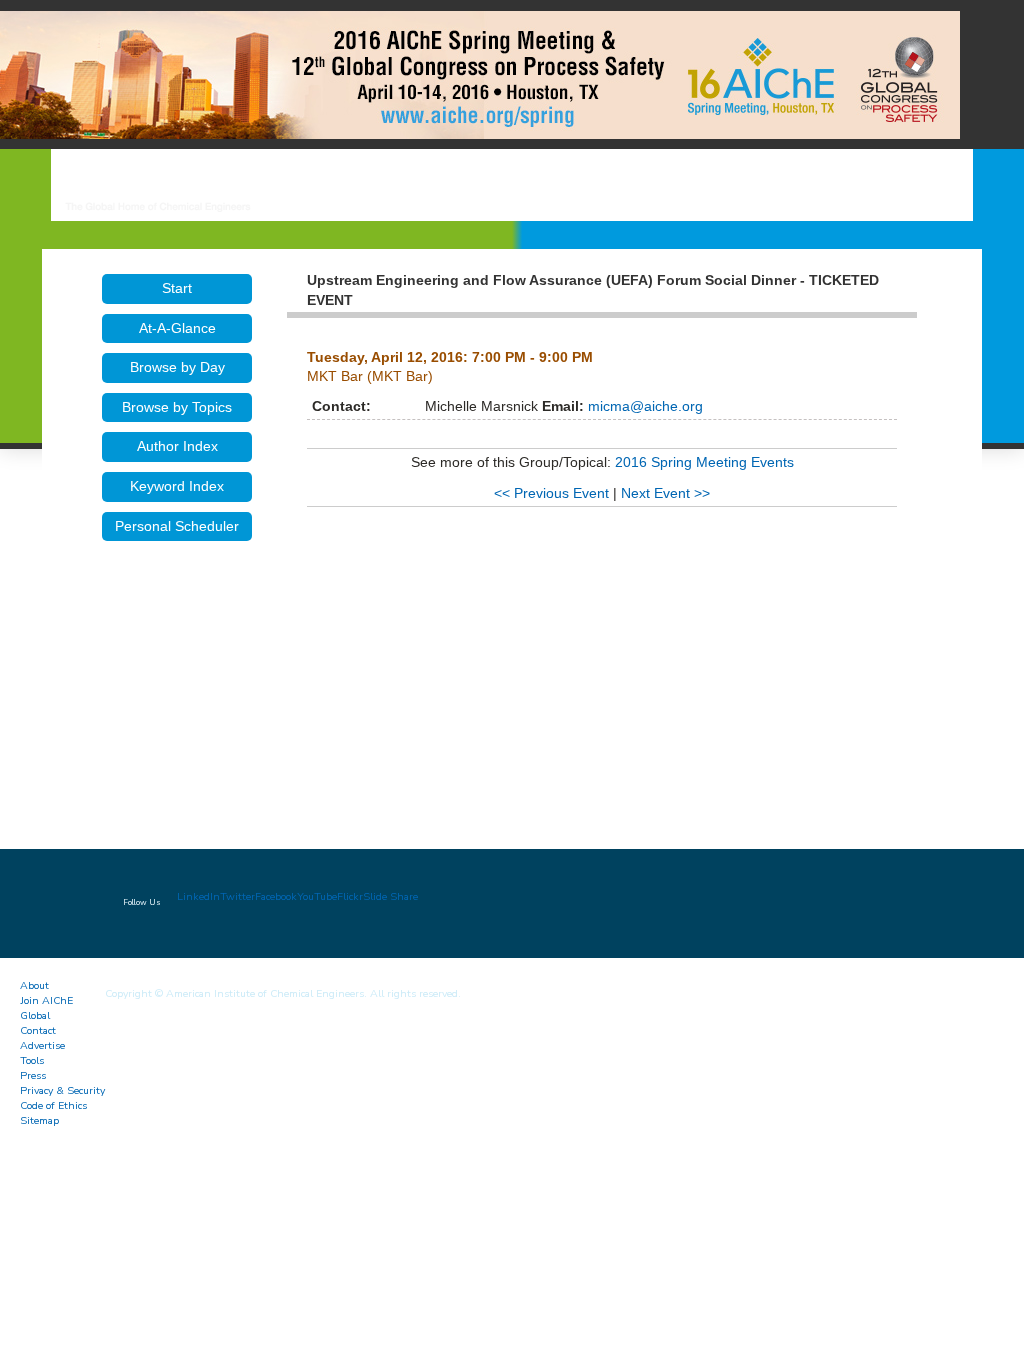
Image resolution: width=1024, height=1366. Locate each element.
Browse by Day (177, 367)
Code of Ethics (53, 1105)
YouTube (317, 896)
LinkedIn (198, 896)
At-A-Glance (177, 328)
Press (33, 1075)
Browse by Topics (177, 407)
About (34, 985)
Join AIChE (46, 1000)
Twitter (237, 896)
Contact (38, 1030)
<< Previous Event (551, 493)
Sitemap (39, 1120)
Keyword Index (177, 486)
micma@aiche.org (643, 406)
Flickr (350, 896)
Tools (32, 1060)
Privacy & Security (62, 1090)
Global (35, 1015)
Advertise (42, 1045)
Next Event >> (665, 493)
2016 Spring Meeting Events (704, 462)
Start (177, 288)
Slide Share (390, 896)
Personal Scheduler (177, 526)
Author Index (177, 446)
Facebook (276, 896)
